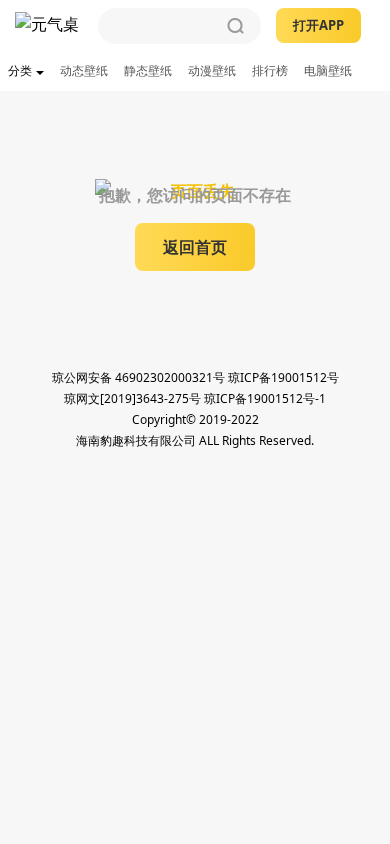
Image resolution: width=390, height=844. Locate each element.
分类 (20, 70)
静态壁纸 (148, 70)
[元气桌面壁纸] (49, 26)
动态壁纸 (84, 70)
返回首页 (195, 247)
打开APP (318, 25)
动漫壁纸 (212, 70)
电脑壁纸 (328, 70)
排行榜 (270, 70)
